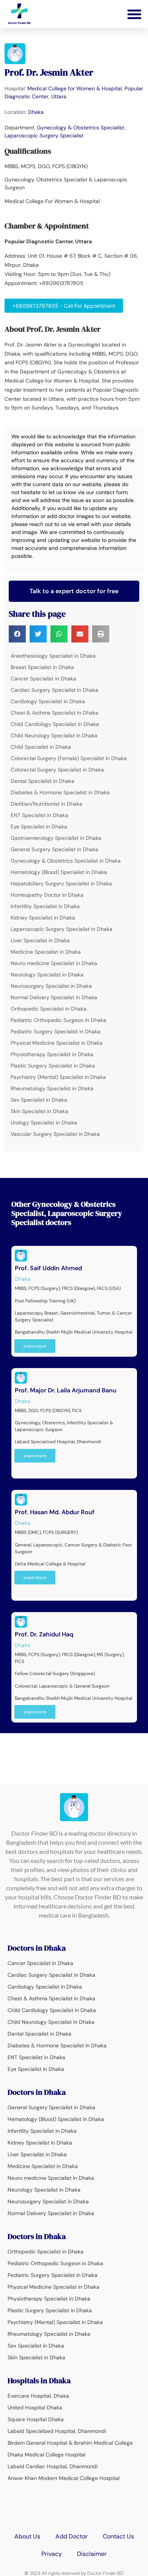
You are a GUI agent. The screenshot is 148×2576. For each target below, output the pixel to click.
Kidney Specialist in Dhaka (43, 918)
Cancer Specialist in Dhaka (43, 679)
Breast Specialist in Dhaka (42, 667)
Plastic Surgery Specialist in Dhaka (53, 1066)
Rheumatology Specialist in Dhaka (52, 1088)
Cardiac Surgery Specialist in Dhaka (54, 690)
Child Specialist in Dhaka (41, 747)
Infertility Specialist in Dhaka (45, 906)
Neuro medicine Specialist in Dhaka (54, 963)
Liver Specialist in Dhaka (40, 940)
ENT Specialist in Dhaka (39, 815)
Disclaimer (92, 2554)
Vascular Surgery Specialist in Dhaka (55, 1134)
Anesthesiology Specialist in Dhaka (53, 656)
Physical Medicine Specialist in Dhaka (57, 1043)
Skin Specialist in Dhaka (39, 1111)
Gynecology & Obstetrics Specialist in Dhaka (66, 861)
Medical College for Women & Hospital (75, 88)
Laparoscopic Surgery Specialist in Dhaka (61, 929)
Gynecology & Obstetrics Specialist (81, 128)
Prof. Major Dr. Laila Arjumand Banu (66, 1390)
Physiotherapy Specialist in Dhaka (52, 1054)
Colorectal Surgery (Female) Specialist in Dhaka (69, 758)
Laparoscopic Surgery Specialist (44, 135)
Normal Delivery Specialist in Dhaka (54, 997)
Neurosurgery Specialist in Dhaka (51, 986)
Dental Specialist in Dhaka (43, 781)
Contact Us (118, 2536)
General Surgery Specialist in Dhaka (54, 849)
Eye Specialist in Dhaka (39, 827)
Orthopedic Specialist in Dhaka (49, 1009)
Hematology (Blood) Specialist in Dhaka (59, 872)
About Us (27, 2536)
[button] (134, 14)
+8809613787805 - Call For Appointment (64, 306)
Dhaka (36, 112)
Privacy (52, 2554)
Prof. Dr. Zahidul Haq (44, 1634)
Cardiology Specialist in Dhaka (48, 701)
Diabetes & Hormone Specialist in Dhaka (60, 792)
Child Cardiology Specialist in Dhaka (55, 724)
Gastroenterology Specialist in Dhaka (56, 838)
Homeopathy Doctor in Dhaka (47, 895)
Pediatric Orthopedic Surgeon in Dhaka (58, 1020)
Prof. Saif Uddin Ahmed (48, 1268)
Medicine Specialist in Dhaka (46, 952)
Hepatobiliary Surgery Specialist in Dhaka (61, 883)
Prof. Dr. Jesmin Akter (49, 72)
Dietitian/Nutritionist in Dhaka (46, 804)
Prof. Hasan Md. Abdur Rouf (55, 1512)
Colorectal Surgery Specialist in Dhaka (57, 770)
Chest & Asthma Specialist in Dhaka (54, 713)
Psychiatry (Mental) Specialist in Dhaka (58, 1077)
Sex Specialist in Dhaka (39, 1100)
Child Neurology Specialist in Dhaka (54, 735)
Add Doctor (72, 2536)
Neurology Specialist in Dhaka (47, 975)
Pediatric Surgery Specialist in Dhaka (56, 1031)
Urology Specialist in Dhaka (44, 1123)
